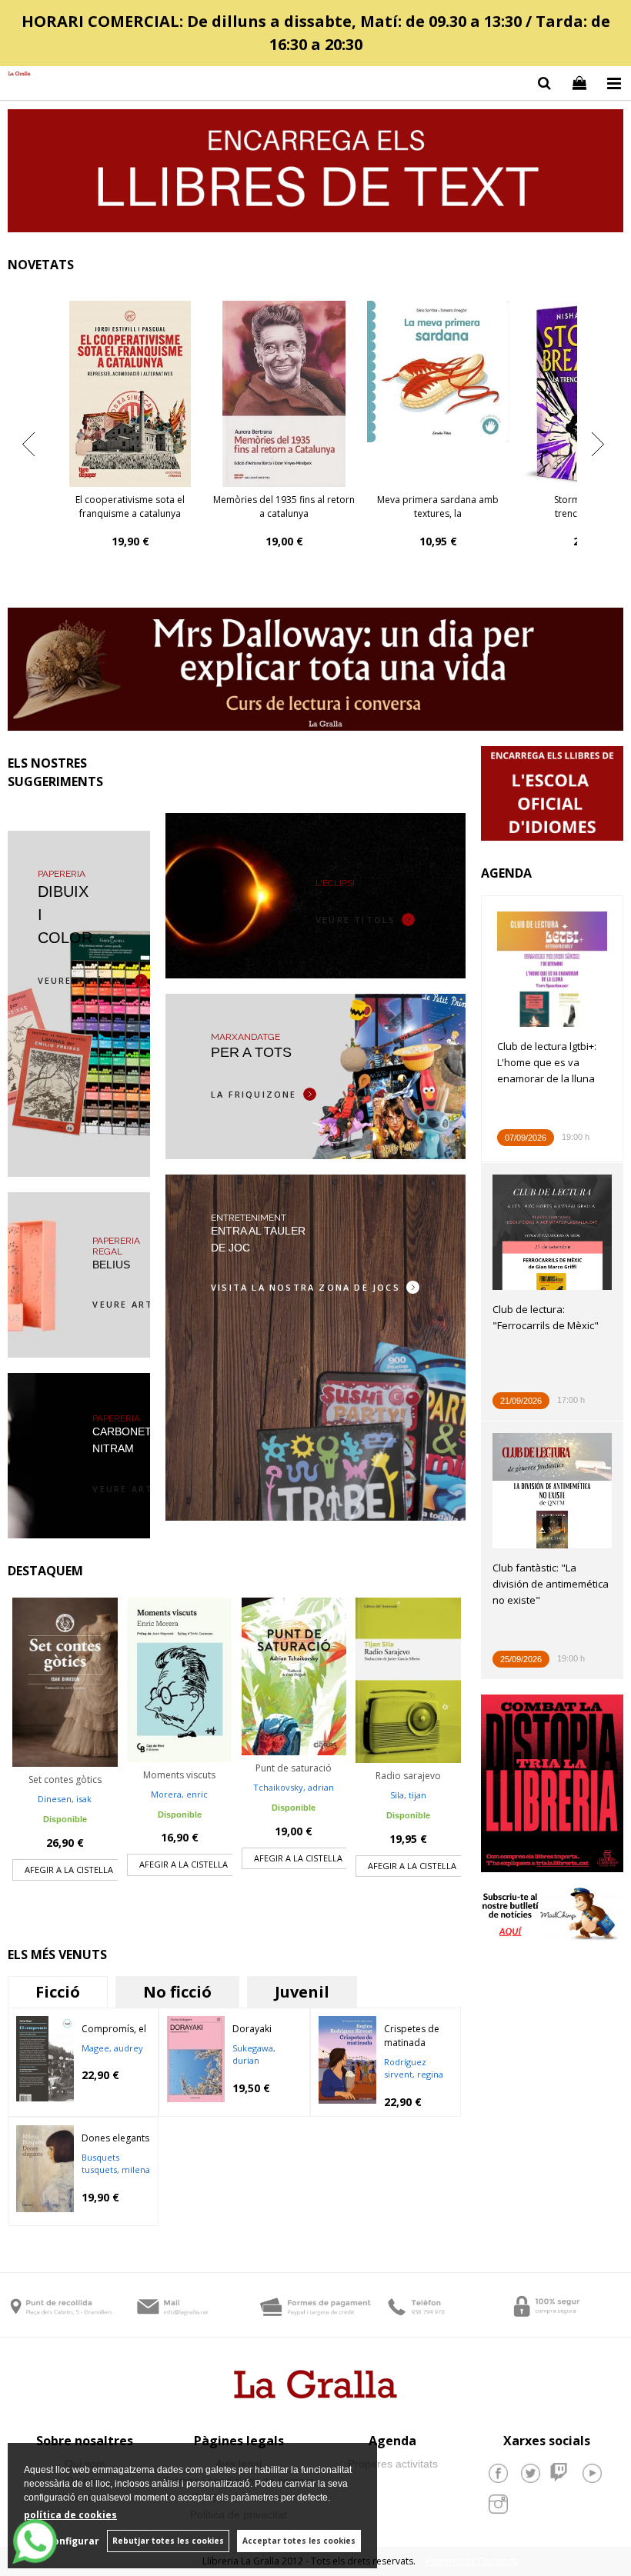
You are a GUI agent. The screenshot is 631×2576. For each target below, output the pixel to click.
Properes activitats (393, 2464)
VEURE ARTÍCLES (83, 980)
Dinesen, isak (65, 1799)
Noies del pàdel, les (438, 500)
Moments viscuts (179, 1775)
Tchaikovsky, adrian (294, 1787)
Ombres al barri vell (284, 500)
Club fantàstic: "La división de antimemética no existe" (551, 1584)
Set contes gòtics (65, 1780)
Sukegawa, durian (254, 2054)
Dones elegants (115, 2138)
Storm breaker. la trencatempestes (130, 507)
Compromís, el (114, 2029)
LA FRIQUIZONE (254, 1094)
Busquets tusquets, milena (116, 2164)
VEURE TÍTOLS (356, 920)
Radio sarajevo (408, 1776)
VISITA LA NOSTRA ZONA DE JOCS (305, 1287)
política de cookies (70, 2515)
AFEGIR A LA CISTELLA (69, 1870)
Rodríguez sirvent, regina (414, 2068)
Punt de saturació (294, 1768)
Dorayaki (252, 2029)
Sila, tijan (408, 1795)
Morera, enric (179, 1794)
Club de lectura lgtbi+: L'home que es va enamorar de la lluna (547, 1062)
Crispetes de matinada (412, 2036)
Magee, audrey (112, 2048)
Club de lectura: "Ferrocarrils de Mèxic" (546, 1317)
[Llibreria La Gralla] (15, 74)
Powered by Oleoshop (472, 2561)
